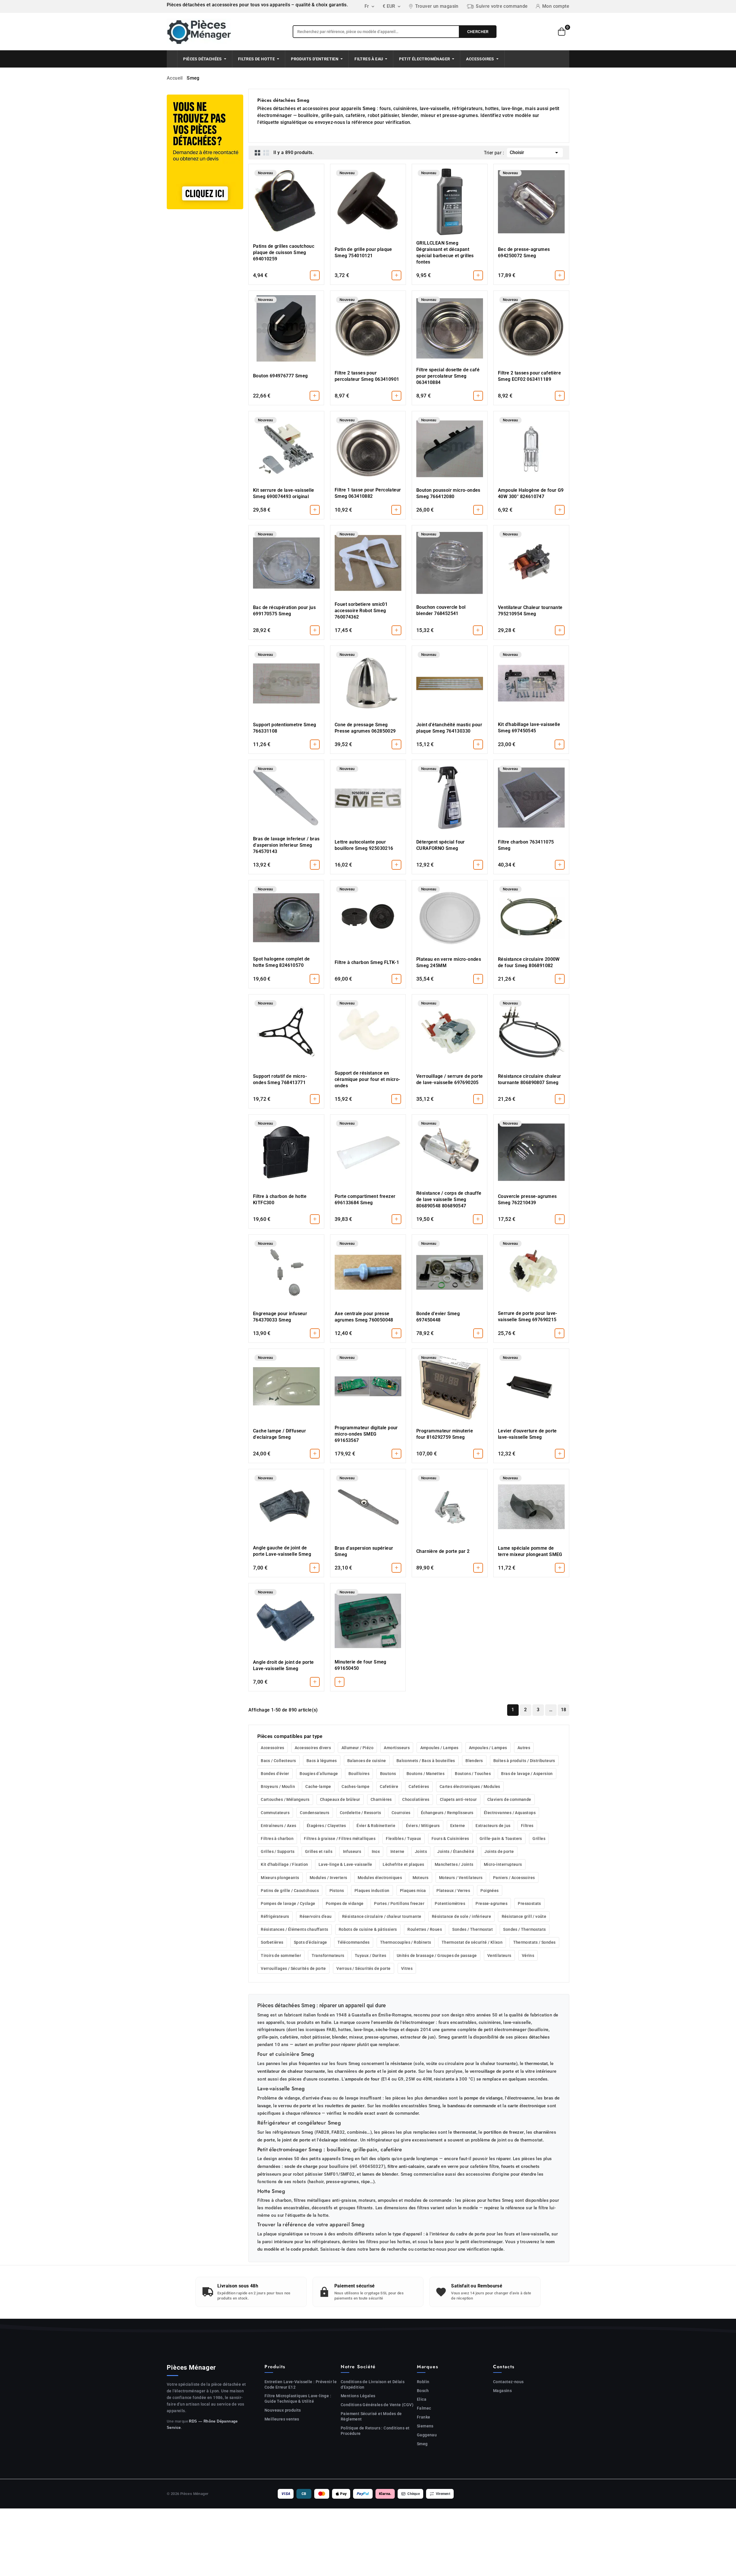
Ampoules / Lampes (439, 1748)
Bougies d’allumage (319, 1774)
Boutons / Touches (473, 1774)
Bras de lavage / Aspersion (527, 1774)
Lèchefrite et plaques (403, 1864)
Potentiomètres (450, 1903)
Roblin (423, 2382)
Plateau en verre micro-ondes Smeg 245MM (449, 962)
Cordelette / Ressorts (360, 1813)
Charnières (381, 1799)
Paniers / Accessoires (514, 1878)
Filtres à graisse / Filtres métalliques (340, 1839)
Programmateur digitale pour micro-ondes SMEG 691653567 (366, 1434)
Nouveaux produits (283, 2410)
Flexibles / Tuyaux (403, 1839)
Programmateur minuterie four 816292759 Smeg (445, 1434)
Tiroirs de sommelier (281, 1955)
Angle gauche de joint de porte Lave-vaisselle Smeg (282, 1551)
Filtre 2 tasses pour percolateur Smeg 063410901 (367, 376)
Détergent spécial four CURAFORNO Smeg (441, 845)
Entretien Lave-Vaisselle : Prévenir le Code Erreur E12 (301, 2384)
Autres (524, 1748)
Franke (423, 2417)
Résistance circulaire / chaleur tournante (382, 1916)
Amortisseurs (397, 1748)
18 (564, 1710)
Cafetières (419, 1787)
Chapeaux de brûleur (340, 1799)
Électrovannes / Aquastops (510, 1813)
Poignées (489, 1891)
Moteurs (421, 1878)
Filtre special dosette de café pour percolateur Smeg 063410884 (448, 376)
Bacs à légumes (322, 1761)
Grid (258, 153)
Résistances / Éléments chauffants (294, 1929)
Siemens (425, 2426)
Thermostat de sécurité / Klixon (472, 1942)
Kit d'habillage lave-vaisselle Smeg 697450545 (529, 728)
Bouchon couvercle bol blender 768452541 (441, 610)
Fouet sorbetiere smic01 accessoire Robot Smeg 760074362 (361, 611)
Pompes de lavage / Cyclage (288, 1903)
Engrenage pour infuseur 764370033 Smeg (280, 1317)
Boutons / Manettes (425, 1774)
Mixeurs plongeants (280, 1878)
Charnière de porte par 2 (443, 1551)
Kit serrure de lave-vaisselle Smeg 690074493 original (284, 493)
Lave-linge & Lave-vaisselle (345, 1864)
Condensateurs (315, 1813)
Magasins (502, 2391)
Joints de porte (499, 1851)
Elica (422, 2399)
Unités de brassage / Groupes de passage (437, 1955)
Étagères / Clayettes (326, 1826)
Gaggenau (427, 2435)
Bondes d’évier (275, 1774)
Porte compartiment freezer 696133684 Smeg (365, 1199)
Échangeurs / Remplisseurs (447, 1813)
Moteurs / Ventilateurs (461, 1878)
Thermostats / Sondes (534, 1942)
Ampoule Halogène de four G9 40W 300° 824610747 (531, 493)
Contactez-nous (508, 2382)
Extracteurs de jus (493, 1826)
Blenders (474, 1761)
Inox (376, 1851)
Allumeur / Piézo (358, 1748)
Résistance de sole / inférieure (461, 1916)
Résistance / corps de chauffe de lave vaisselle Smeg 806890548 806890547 (449, 1199)
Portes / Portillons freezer (399, 1903)
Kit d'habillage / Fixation (284, 1864)
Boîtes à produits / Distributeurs (524, 1761)
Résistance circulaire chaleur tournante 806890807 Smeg (530, 1079)
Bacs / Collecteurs (278, 1761)
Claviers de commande (509, 1799)
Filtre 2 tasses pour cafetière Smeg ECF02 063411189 (529, 376)
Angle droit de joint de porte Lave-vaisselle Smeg (283, 1665)
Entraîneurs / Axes (278, 1826)
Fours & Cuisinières (450, 1839)
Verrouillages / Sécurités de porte (293, 1968)
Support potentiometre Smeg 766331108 (284, 728)
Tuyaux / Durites (370, 1955)
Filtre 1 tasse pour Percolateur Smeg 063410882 (368, 493)
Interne (397, 1851)
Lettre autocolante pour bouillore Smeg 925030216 (364, 845)
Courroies (401, 1813)
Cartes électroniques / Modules (470, 1787)
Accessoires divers (313, 1748)
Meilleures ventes (282, 2419)
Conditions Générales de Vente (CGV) (377, 2405)
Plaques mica (413, 1891)
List (266, 153)
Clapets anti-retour (458, 1799)
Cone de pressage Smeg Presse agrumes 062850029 (365, 728)
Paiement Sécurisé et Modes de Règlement (371, 2416)
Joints (421, 1851)
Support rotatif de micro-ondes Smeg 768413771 (280, 1079)
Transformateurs (328, 1955)
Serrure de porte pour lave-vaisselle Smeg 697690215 (528, 1316)
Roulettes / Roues (425, 1929)
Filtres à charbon (277, 1839)
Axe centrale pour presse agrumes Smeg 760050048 (364, 1317)
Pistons (337, 1891)
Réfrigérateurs (275, 1916)
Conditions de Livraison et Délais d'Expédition (373, 2384)
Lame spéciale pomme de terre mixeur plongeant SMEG (530, 1551)
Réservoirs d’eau (316, 1916)
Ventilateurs (499, 1955)
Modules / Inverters (328, 1878)
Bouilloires (359, 1774)
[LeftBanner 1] (205, 152)
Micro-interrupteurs (503, 1864)
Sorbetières (272, 1942)
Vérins (528, 1955)
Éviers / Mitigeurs (423, 1826)
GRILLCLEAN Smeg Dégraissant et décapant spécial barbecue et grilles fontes (445, 252)
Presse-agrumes (491, 1903)
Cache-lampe (318, 1787)
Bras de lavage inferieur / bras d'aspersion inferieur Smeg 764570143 (286, 845)
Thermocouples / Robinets (406, 1942)
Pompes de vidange (345, 1903)
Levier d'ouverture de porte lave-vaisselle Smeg (527, 1434)
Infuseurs (352, 1851)
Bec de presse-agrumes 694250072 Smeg (524, 252)
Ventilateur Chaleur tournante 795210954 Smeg (530, 611)
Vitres (407, 1968)
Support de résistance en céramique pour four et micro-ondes (368, 1079)
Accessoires (272, 1748)
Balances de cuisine (367, 1761)
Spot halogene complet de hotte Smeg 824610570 (281, 962)
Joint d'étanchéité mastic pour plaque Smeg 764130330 (449, 728)
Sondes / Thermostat (473, 1929)
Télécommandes (353, 1942)
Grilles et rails (319, 1851)
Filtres (527, 1826)
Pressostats (529, 1903)
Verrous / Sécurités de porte (363, 1968)
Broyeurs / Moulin (278, 1787)
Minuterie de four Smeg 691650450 (361, 1665)
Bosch (423, 2391)
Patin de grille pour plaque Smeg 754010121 (363, 252)
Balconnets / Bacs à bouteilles (426, 1761)
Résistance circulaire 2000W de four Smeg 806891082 (529, 962)
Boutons (388, 1774)
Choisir (535, 153)
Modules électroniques (380, 1878)
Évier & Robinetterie (376, 1826)
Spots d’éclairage (310, 1942)
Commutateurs (275, 1813)
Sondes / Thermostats (524, 1929)
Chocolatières (416, 1799)
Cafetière (389, 1787)
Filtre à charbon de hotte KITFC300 (280, 1199)
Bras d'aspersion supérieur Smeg (364, 1551)
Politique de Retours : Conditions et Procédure (375, 2431)
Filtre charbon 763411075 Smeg (526, 845)
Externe (458, 1826)
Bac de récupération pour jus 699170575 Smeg (284, 611)
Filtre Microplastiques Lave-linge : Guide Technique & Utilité (298, 2399)
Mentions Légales (358, 2396)
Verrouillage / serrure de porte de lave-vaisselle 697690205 (450, 1079)
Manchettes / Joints (454, 1864)
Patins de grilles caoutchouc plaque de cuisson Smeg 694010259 (284, 252)
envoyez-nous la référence (344, 122)
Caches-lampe (355, 1787)
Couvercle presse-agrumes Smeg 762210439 (527, 1199)
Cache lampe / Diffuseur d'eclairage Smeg (279, 1434)
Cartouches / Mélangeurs (285, 1799)
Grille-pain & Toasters (501, 1839)
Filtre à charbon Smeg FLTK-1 (367, 962)
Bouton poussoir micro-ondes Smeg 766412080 (448, 493)
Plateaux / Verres (453, 1891)
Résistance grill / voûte (524, 1916)
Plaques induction (372, 1891)
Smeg (422, 2444)
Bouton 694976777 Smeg (280, 376)
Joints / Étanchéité (456, 1851)
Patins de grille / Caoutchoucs (290, 1891)
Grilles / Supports (278, 1851)
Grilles (539, 1839)
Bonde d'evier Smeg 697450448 (438, 1317)
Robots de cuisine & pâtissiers (368, 1929)
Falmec (424, 2408)
